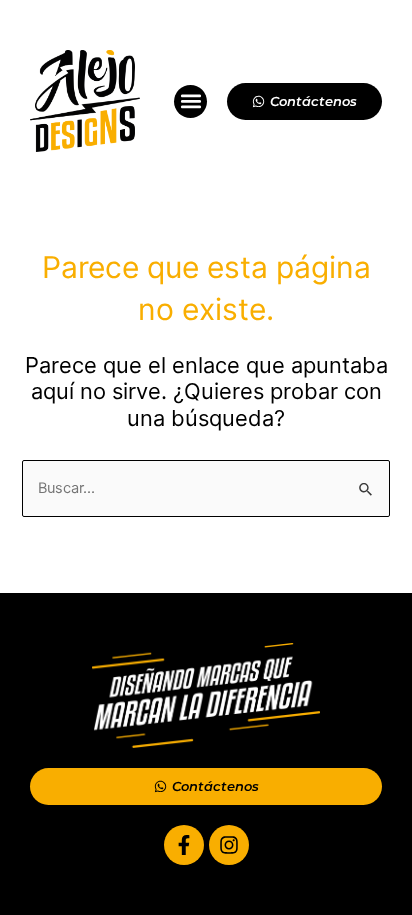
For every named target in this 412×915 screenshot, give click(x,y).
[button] (190, 101)
